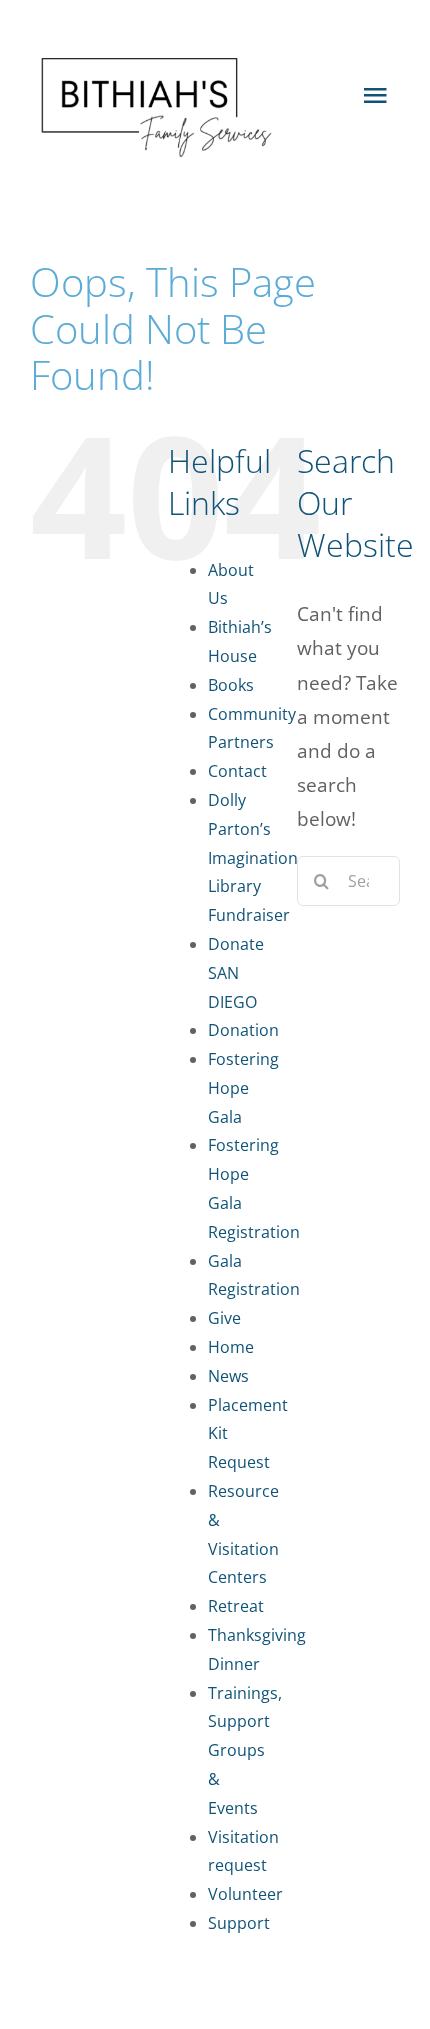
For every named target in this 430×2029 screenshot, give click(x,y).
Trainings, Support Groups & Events (245, 1750)
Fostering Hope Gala (243, 1088)
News (228, 1376)
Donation (243, 1030)
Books (231, 685)
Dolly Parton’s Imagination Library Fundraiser (253, 857)
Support (239, 1923)
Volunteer (245, 1894)
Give (224, 1318)
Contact (237, 771)
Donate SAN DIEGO (236, 973)
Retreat (236, 1606)
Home (231, 1347)
